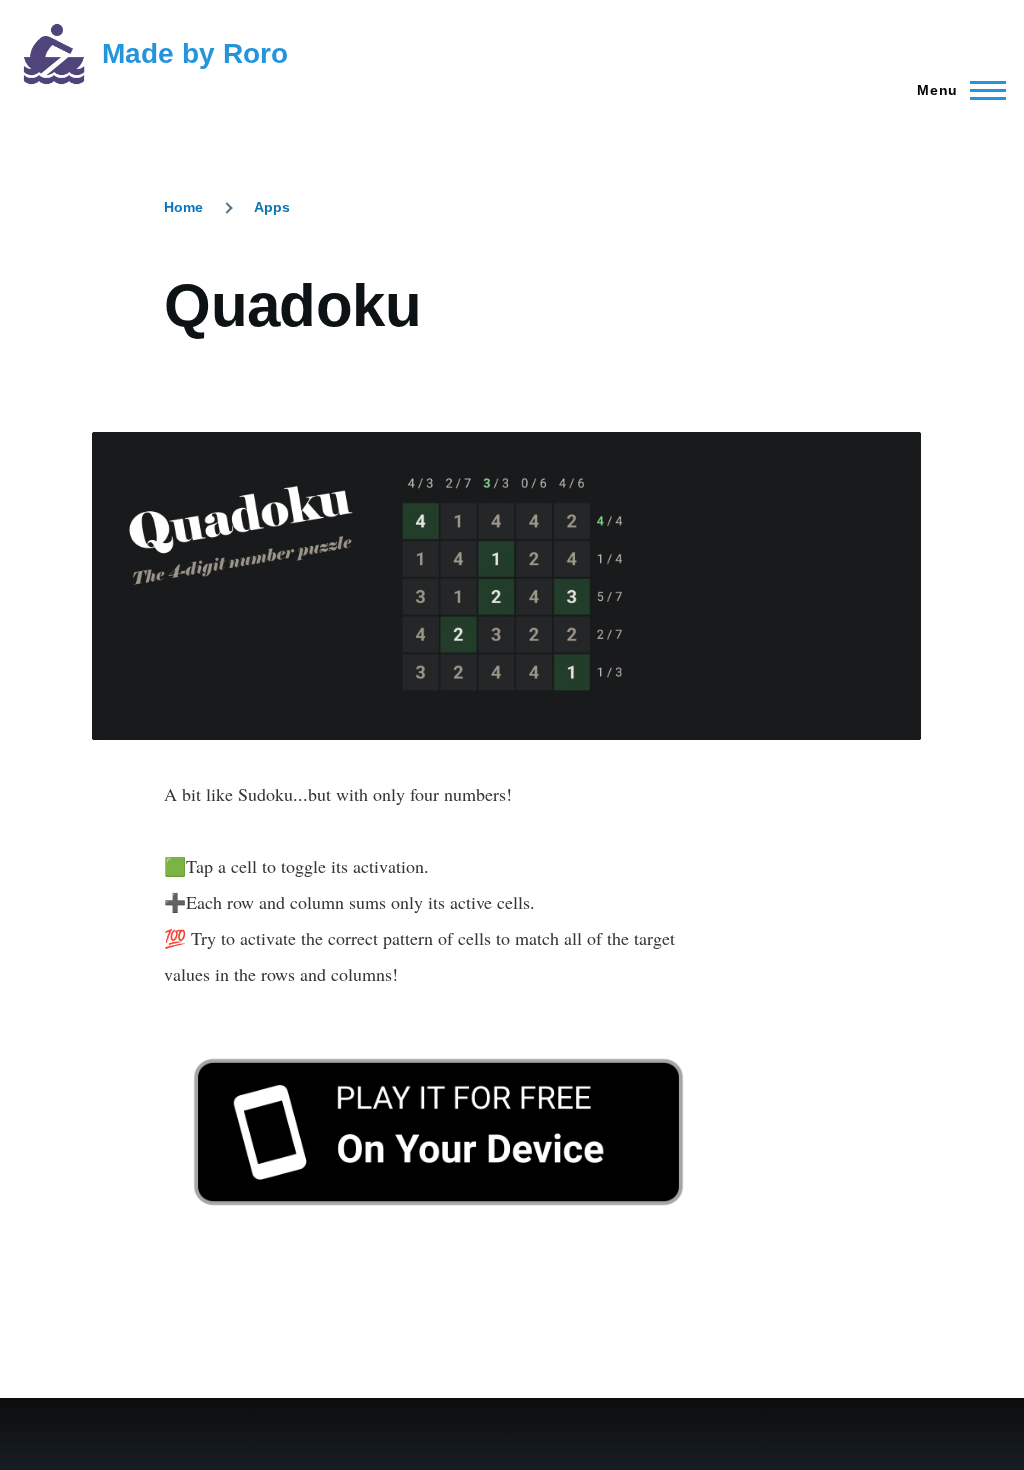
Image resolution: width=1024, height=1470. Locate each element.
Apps (272, 207)
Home (183, 207)
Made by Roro (195, 53)
